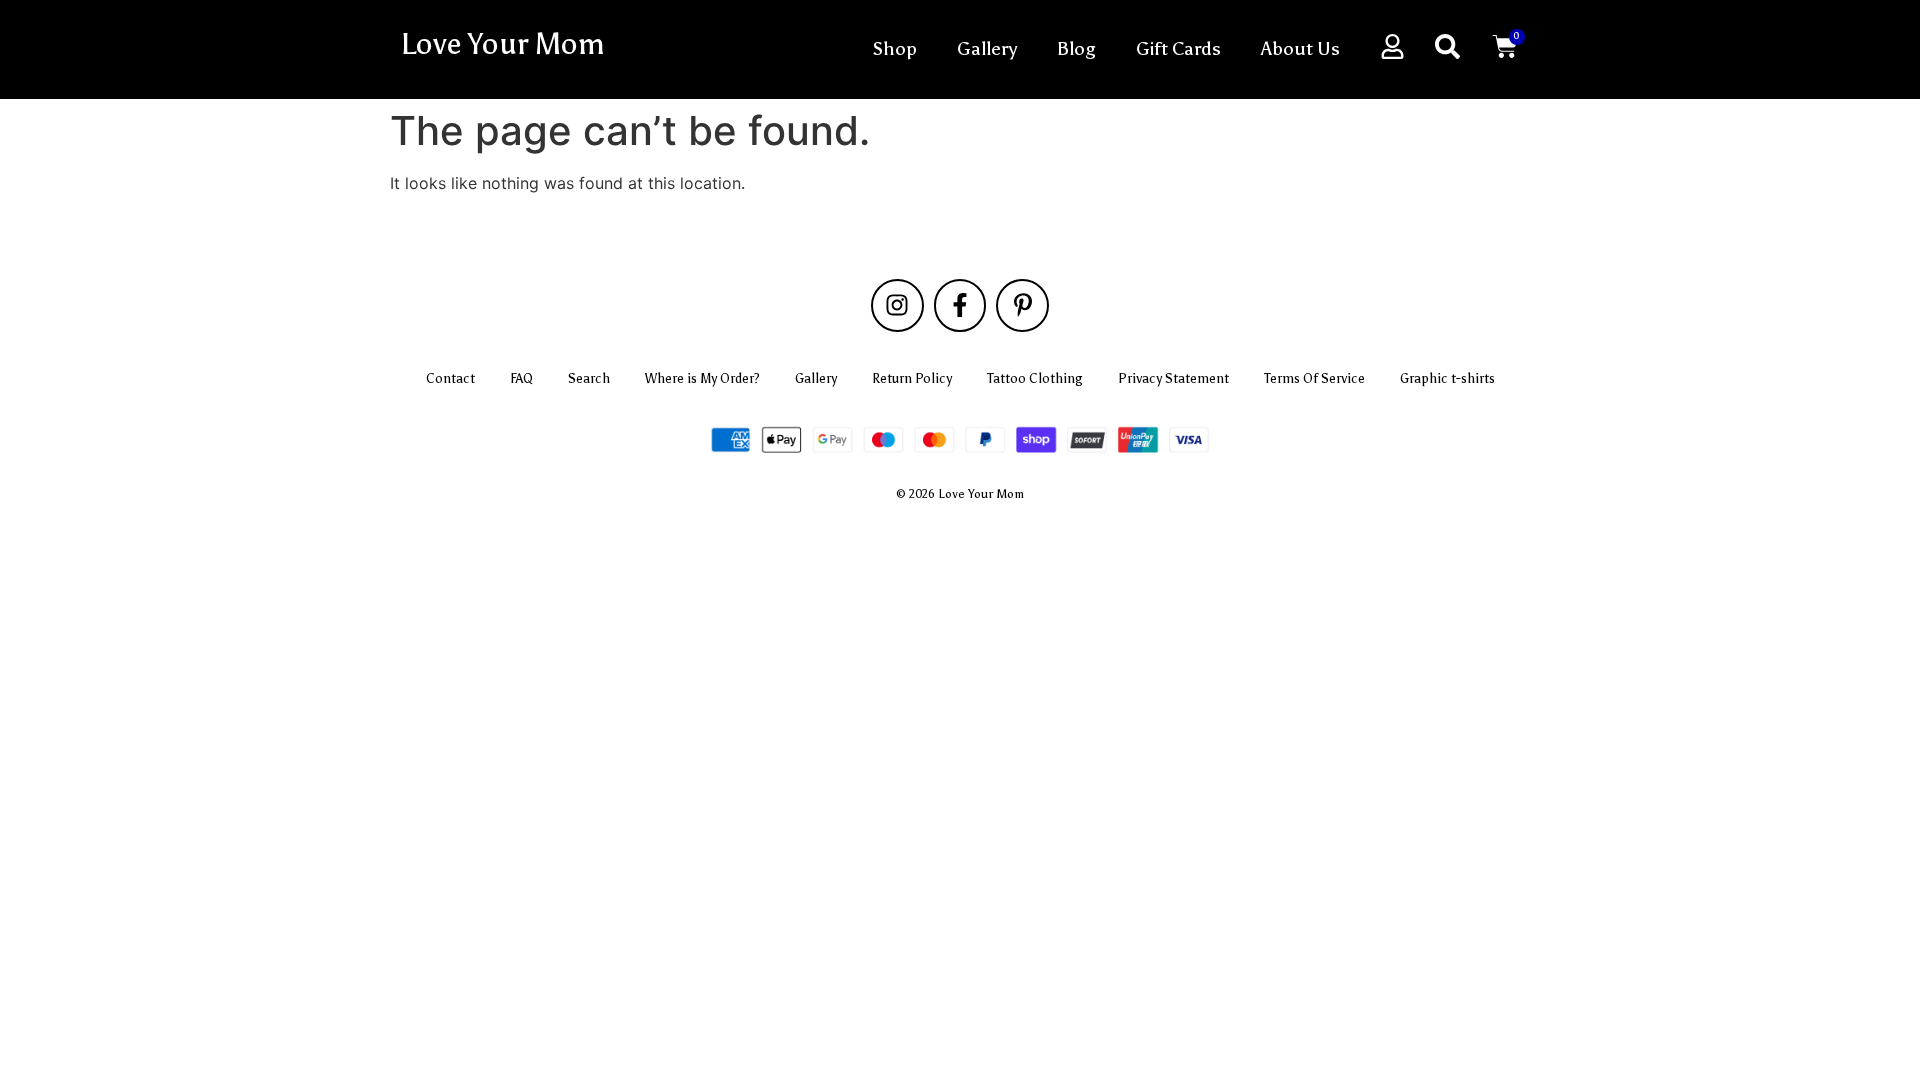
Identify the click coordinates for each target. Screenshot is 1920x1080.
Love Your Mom (502, 44)
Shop (894, 48)
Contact (450, 378)
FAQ (521, 378)
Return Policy (912, 378)
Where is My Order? (702, 378)
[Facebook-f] (960, 305)
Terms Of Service (1314, 378)
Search (589, 378)
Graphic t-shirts (1447, 378)
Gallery (987, 48)
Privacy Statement (1173, 378)
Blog (1076, 48)
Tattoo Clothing (1035, 378)
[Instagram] (897, 305)
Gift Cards (1178, 48)
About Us (1300, 48)
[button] (1447, 46)
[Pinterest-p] (1022, 305)
